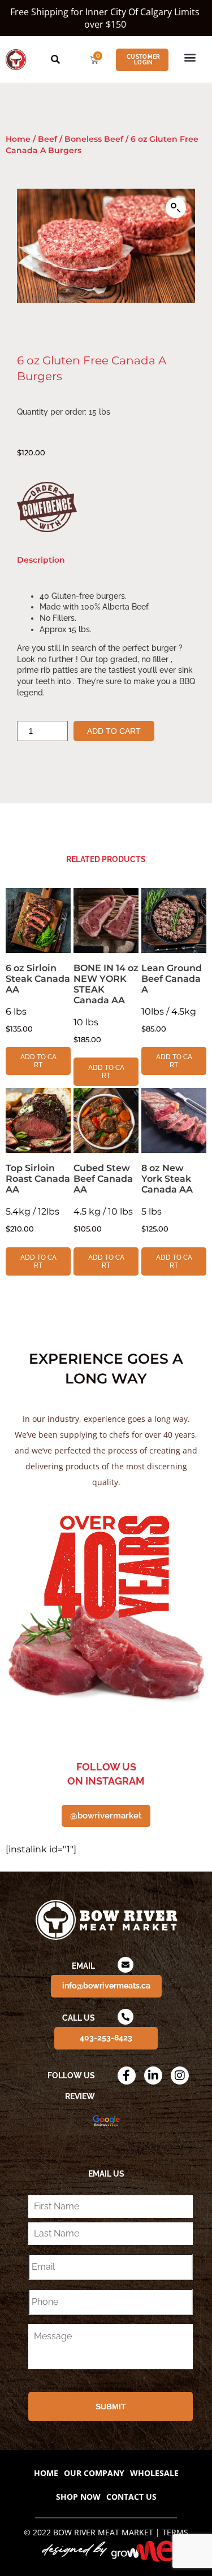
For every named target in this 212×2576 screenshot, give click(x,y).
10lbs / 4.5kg (172, 998)
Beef (47, 139)
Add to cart (114, 731)
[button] (190, 57)
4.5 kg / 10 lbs (103, 1198)
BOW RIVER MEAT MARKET (103, 2532)
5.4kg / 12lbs (38, 1198)
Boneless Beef (94, 139)
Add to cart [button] (38, 1061)
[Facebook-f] (127, 2075)
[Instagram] (180, 2075)
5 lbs (167, 1198)
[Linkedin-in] (153, 2075)
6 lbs (38, 998)
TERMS (175, 2532)
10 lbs (106, 1003)
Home (18, 139)
